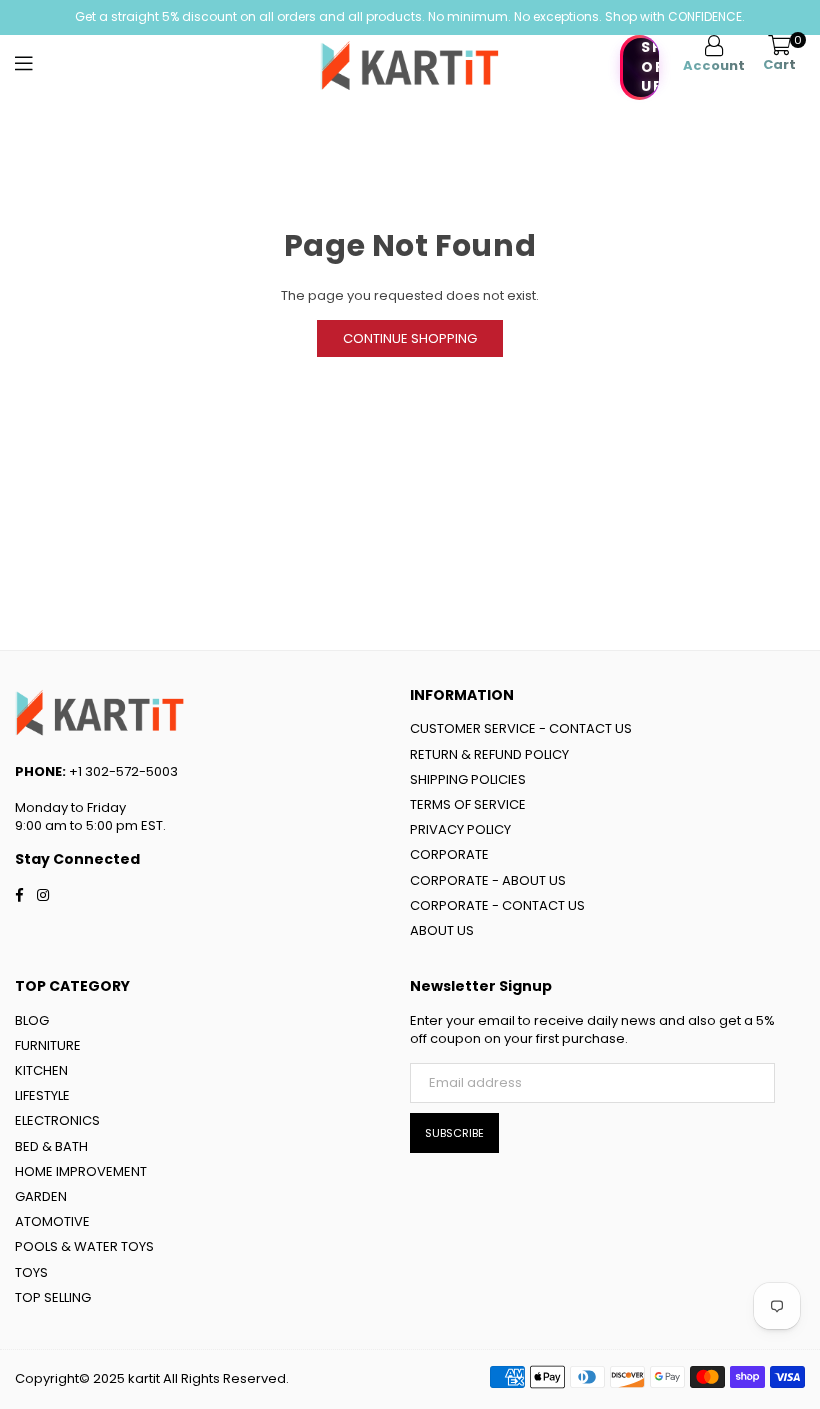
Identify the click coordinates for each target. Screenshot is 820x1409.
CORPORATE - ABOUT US (488, 880)
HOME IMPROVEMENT (81, 1171)
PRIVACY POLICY (460, 829)
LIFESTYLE (42, 1095)
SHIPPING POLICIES (468, 779)
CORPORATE (449, 854)
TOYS (31, 1272)
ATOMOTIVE (52, 1221)
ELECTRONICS (57, 1120)
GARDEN (41, 1196)
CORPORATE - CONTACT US (497, 905)
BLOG (32, 1020)
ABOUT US (442, 930)
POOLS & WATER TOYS (84, 1246)
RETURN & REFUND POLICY (489, 754)
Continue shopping (410, 338)
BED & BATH (51, 1146)
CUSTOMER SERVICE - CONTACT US (521, 728)
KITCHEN (41, 1070)
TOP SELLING (53, 1297)
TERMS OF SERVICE (468, 804)
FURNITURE (48, 1045)
